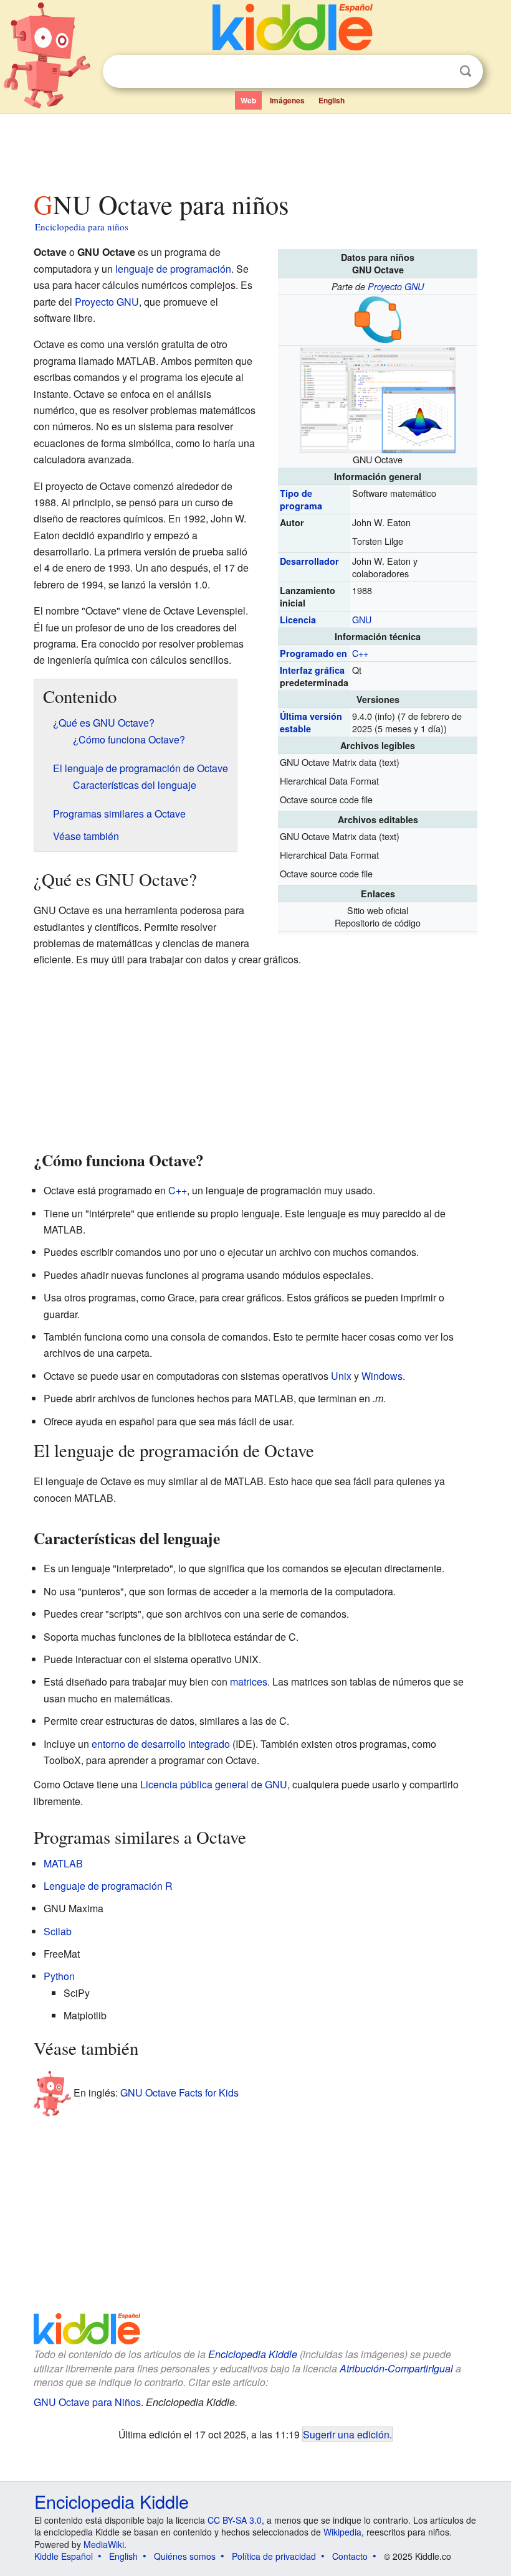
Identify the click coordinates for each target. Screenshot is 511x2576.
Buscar (466, 71)
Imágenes (287, 100)
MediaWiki (104, 2544)
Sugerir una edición (346, 2434)
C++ (360, 653)
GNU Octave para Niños (87, 2402)
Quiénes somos (185, 2556)
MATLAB (63, 1863)
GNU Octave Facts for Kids (179, 2092)
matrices (249, 1682)
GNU (362, 619)
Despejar (440, 72)
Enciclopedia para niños (82, 227)
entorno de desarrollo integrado (161, 1744)
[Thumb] (378, 399)
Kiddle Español (64, 2556)
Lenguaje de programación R (108, 1886)
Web (248, 100)
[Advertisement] (256, 149)
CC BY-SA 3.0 (235, 2520)
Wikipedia (342, 2532)
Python (59, 1976)
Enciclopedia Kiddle (253, 2354)
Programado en (313, 653)
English (332, 100)
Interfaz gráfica (312, 670)
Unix (341, 1376)
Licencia (298, 620)
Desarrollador (309, 561)
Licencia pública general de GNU (214, 1784)
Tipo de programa (301, 499)
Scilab (58, 1931)
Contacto (350, 2556)
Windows (382, 1376)
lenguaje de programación (173, 269)
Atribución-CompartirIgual (396, 2368)
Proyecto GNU (396, 286)
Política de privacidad (274, 2556)
